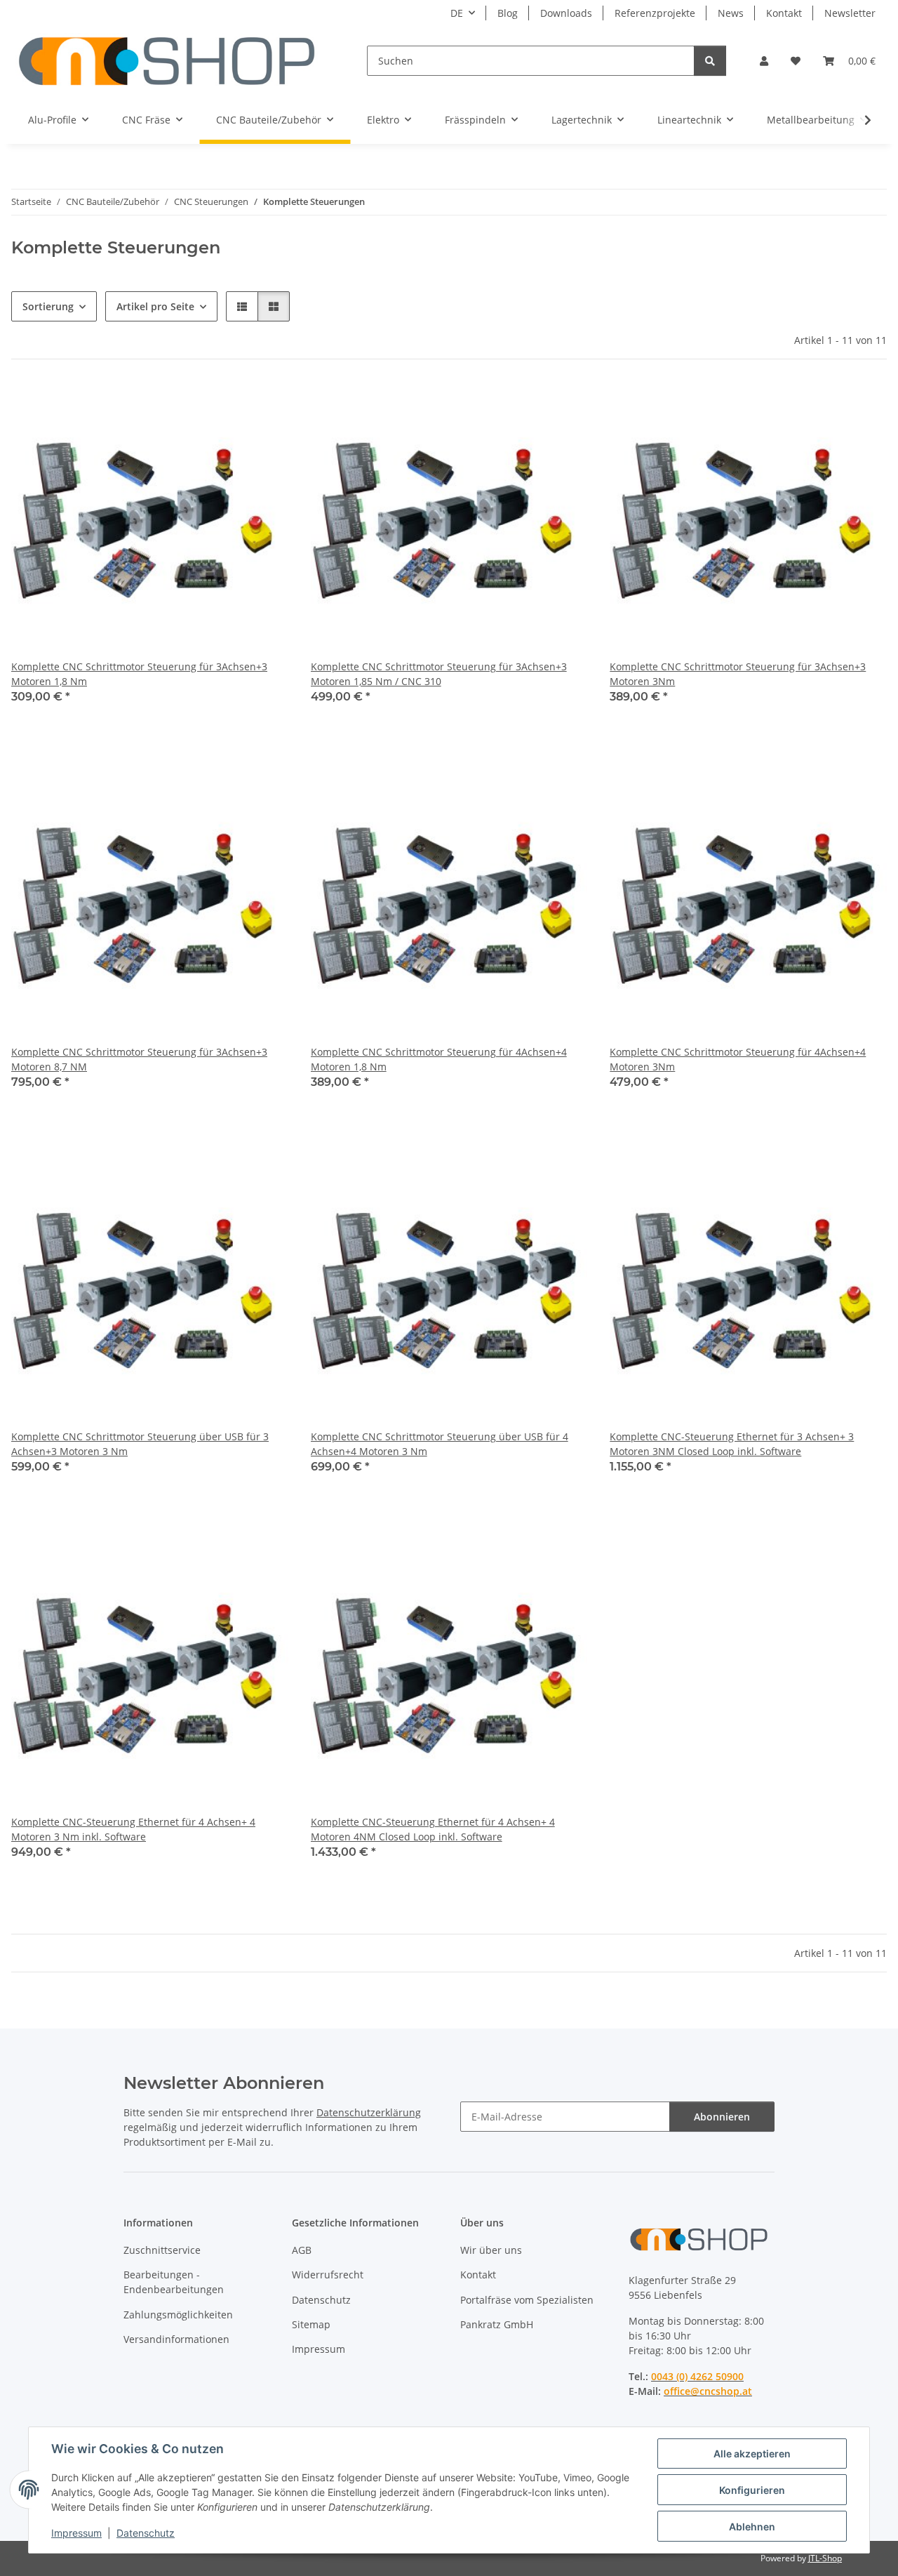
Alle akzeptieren (752, 2454)
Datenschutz (146, 2533)
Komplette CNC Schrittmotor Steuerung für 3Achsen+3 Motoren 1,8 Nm (139, 674)
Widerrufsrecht (328, 2275)
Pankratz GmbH (497, 2324)
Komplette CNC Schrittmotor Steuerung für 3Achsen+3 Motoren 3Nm (738, 674)
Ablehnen (752, 2527)
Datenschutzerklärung (369, 2112)
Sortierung (48, 306)
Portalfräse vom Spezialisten (527, 2300)
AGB (302, 2250)
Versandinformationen (176, 2339)
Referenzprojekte (655, 13)
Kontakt (784, 13)
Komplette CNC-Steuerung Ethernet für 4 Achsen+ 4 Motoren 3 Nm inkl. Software (133, 1829)
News (731, 13)
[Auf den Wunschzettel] (264, 406)
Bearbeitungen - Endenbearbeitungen (174, 2282)
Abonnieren (722, 2117)
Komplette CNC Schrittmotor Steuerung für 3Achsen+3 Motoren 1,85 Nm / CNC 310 (439, 674)
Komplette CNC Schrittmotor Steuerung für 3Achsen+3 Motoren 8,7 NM (139, 1059)
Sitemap (311, 2324)
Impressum (76, 2533)
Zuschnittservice (162, 2250)
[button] (764, 61)
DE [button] (457, 13)
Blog (508, 13)
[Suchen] (710, 61)
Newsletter (850, 13)
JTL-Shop (825, 2558)
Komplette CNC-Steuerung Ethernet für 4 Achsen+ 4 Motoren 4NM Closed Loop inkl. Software (433, 1829)
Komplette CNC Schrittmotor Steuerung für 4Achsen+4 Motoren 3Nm (738, 1059)
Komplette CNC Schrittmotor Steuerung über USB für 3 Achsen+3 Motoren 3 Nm (140, 1444)
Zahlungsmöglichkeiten (178, 2315)
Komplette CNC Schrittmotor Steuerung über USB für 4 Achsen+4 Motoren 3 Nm (440, 1444)
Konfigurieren (752, 2490)
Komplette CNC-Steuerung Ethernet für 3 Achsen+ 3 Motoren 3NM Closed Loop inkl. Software (732, 1444)
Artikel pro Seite (155, 306)
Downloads (566, 13)
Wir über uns (491, 2250)
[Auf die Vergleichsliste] (228, 406)
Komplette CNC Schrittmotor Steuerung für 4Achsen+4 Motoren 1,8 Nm (439, 1059)
